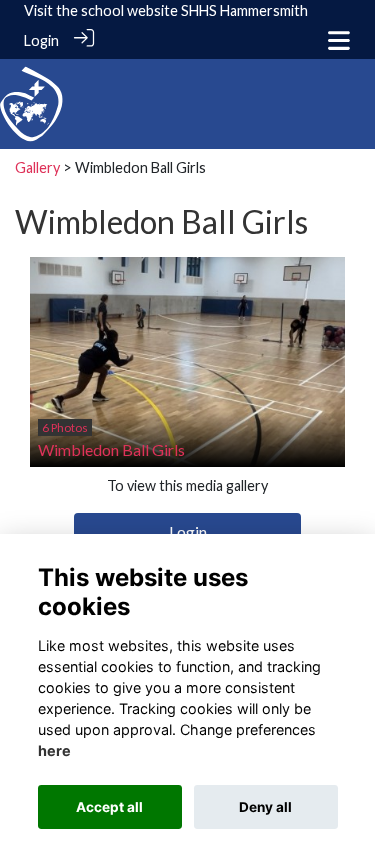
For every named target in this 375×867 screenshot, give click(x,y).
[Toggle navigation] (339, 40)
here (54, 750)
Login (41, 40)
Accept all (109, 807)
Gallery (37, 167)
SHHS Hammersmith (244, 10)
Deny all (265, 807)
